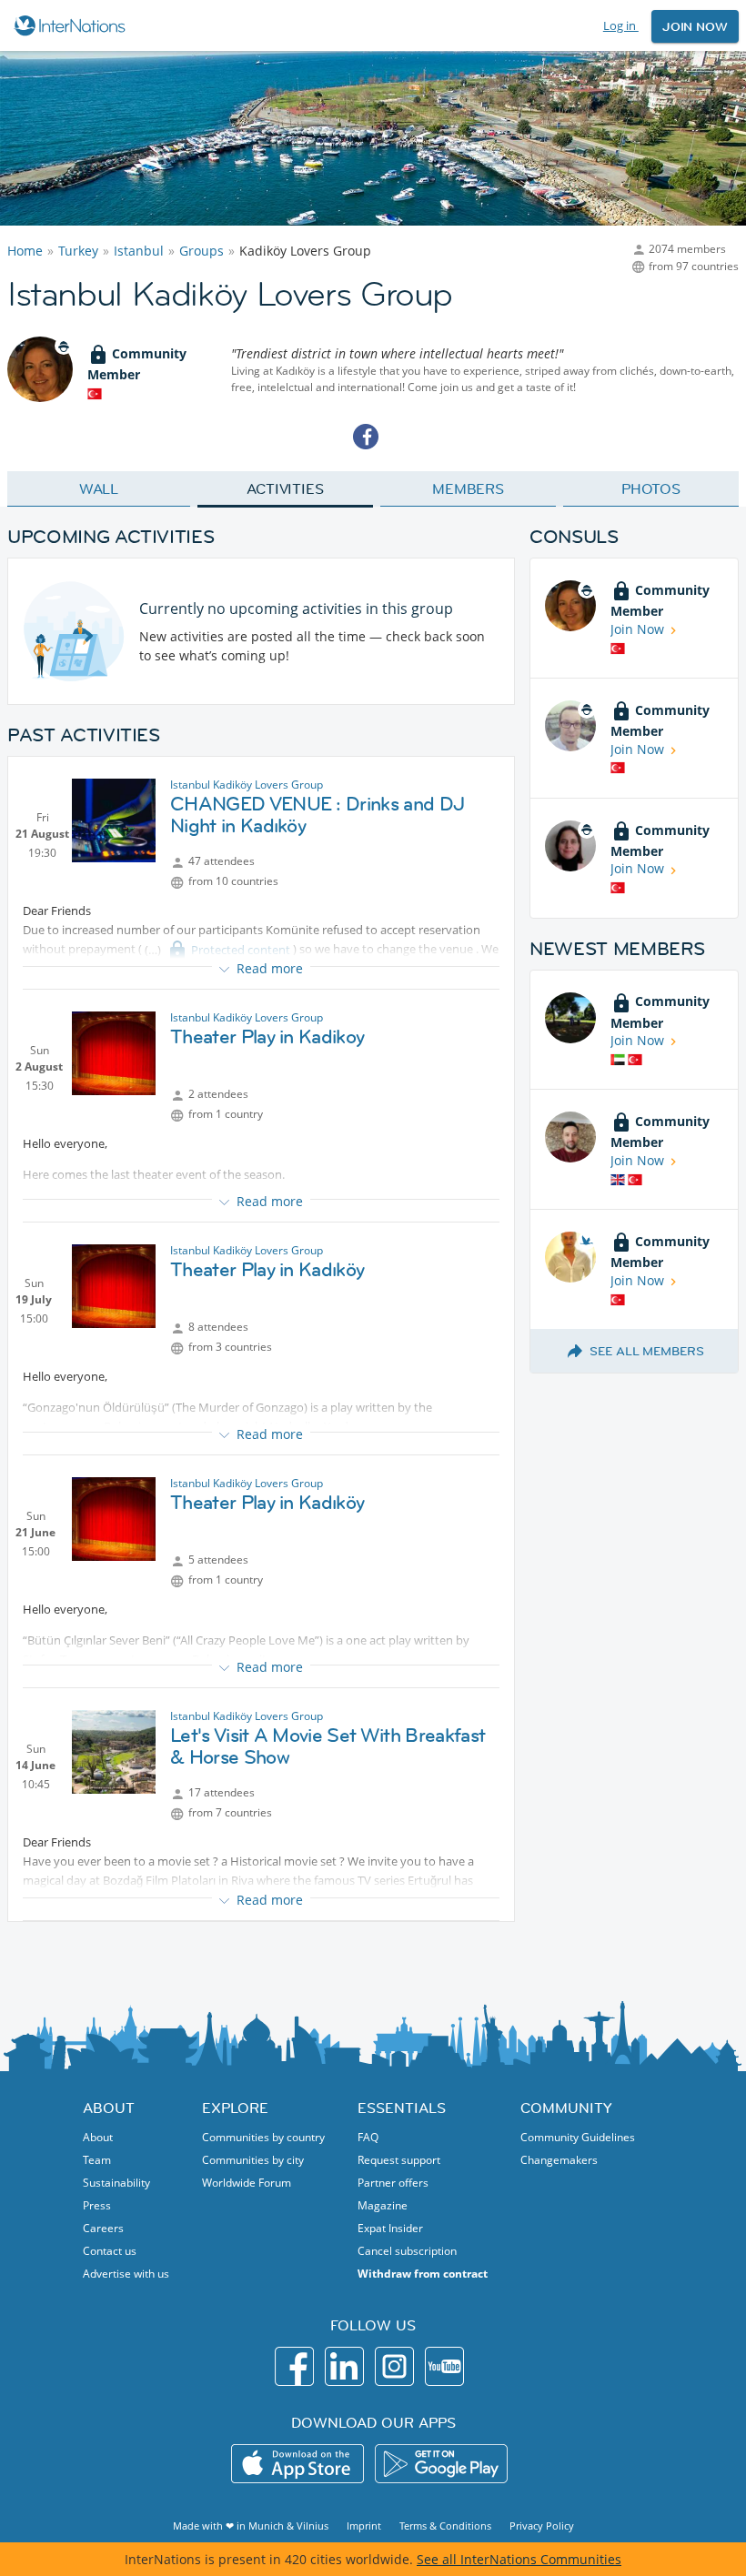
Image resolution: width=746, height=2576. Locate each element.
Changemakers (559, 2160)
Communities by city (253, 2160)
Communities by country (263, 2137)
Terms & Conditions (445, 2526)
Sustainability (116, 2183)
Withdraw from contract (423, 2274)
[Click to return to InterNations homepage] (72, 25)
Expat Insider (390, 2228)
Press (97, 2205)
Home (25, 251)
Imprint (364, 2526)
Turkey (78, 251)
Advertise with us (126, 2274)
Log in (621, 25)
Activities (285, 488)
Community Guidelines (578, 2137)
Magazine (383, 2205)
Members (468, 488)
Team (97, 2160)
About (98, 2137)
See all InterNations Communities (519, 2559)
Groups (202, 251)
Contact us (110, 2251)
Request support (399, 2160)
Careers (103, 2228)
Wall (99, 488)
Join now (695, 26)
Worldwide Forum (247, 2183)
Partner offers (393, 2183)
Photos (651, 488)
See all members (647, 1351)
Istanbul (139, 251)
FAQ (368, 2137)
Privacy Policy (542, 2526)
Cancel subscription (407, 2251)
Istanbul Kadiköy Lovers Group (247, 785)
